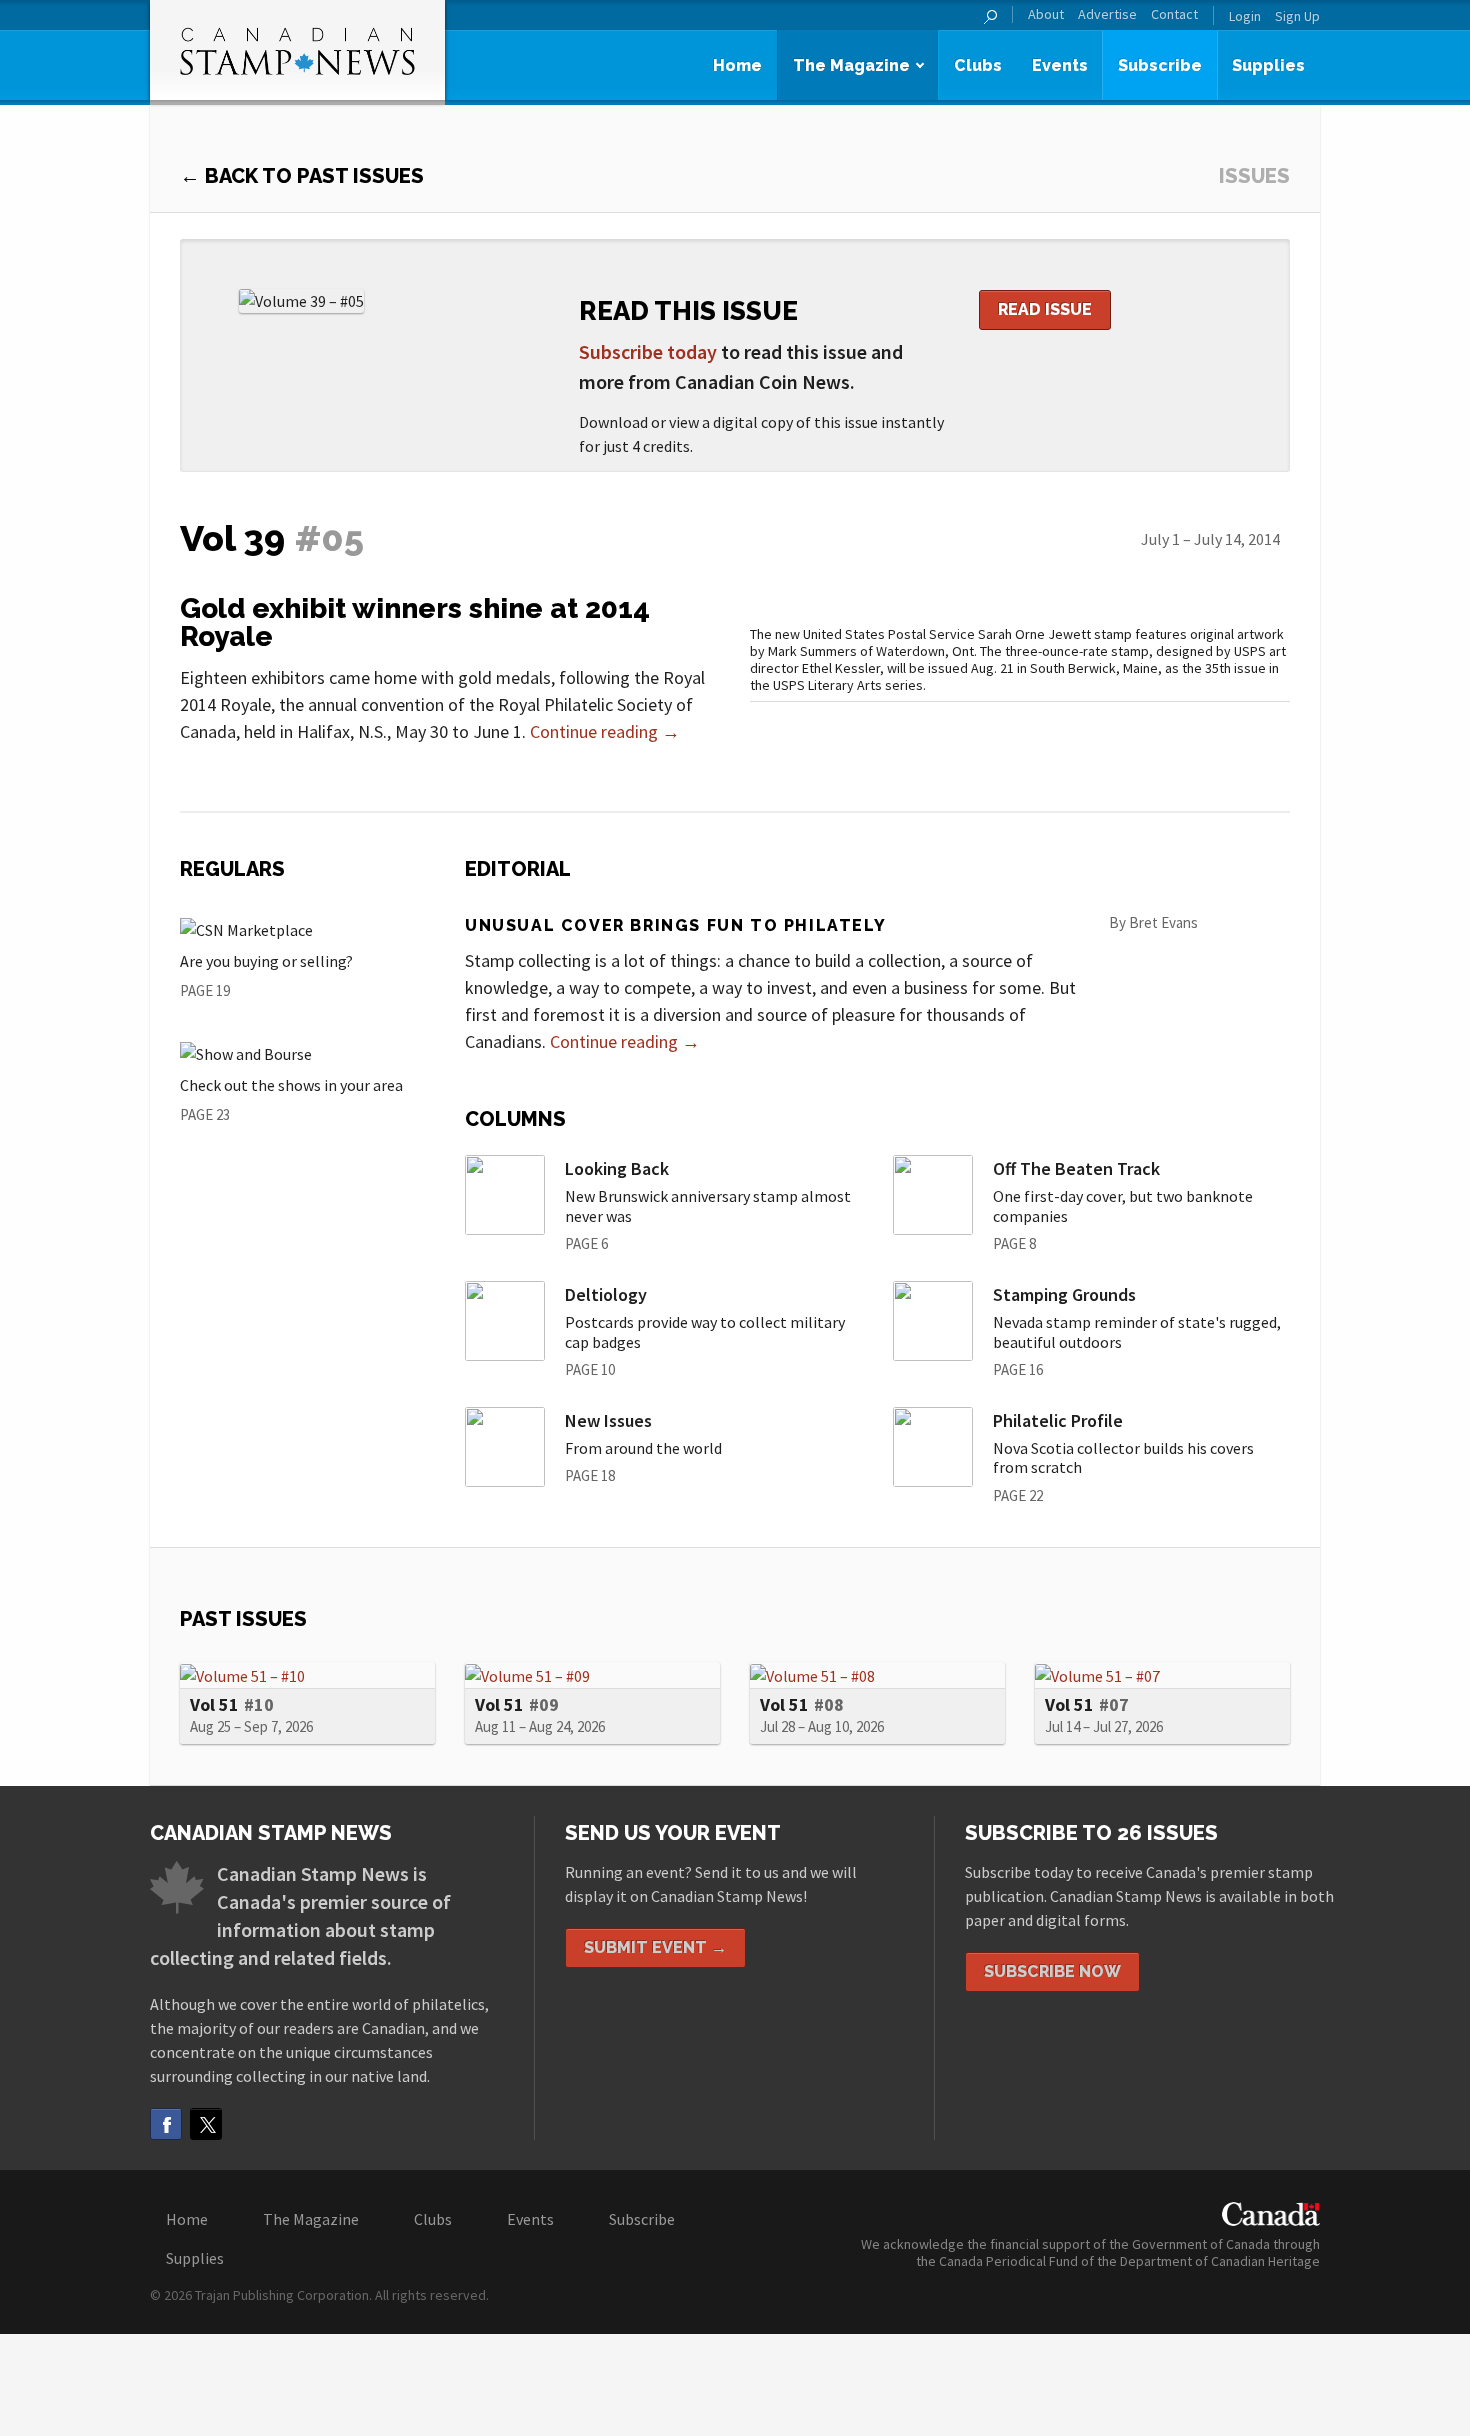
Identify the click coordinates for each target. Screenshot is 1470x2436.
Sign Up (1297, 16)
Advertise (1107, 14)
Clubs (978, 65)
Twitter (206, 2124)
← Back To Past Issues (302, 176)
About (1046, 14)
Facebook (166, 2124)
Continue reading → (605, 731)
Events (1060, 65)
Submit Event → (655, 1947)
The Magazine (851, 65)
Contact (1174, 14)
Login (1245, 16)
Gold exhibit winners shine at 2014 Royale (415, 622)
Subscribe (1160, 65)
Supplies (1268, 65)
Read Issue (1045, 309)
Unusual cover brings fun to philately (675, 925)
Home (737, 65)
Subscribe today (648, 351)
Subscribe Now (1052, 1971)
